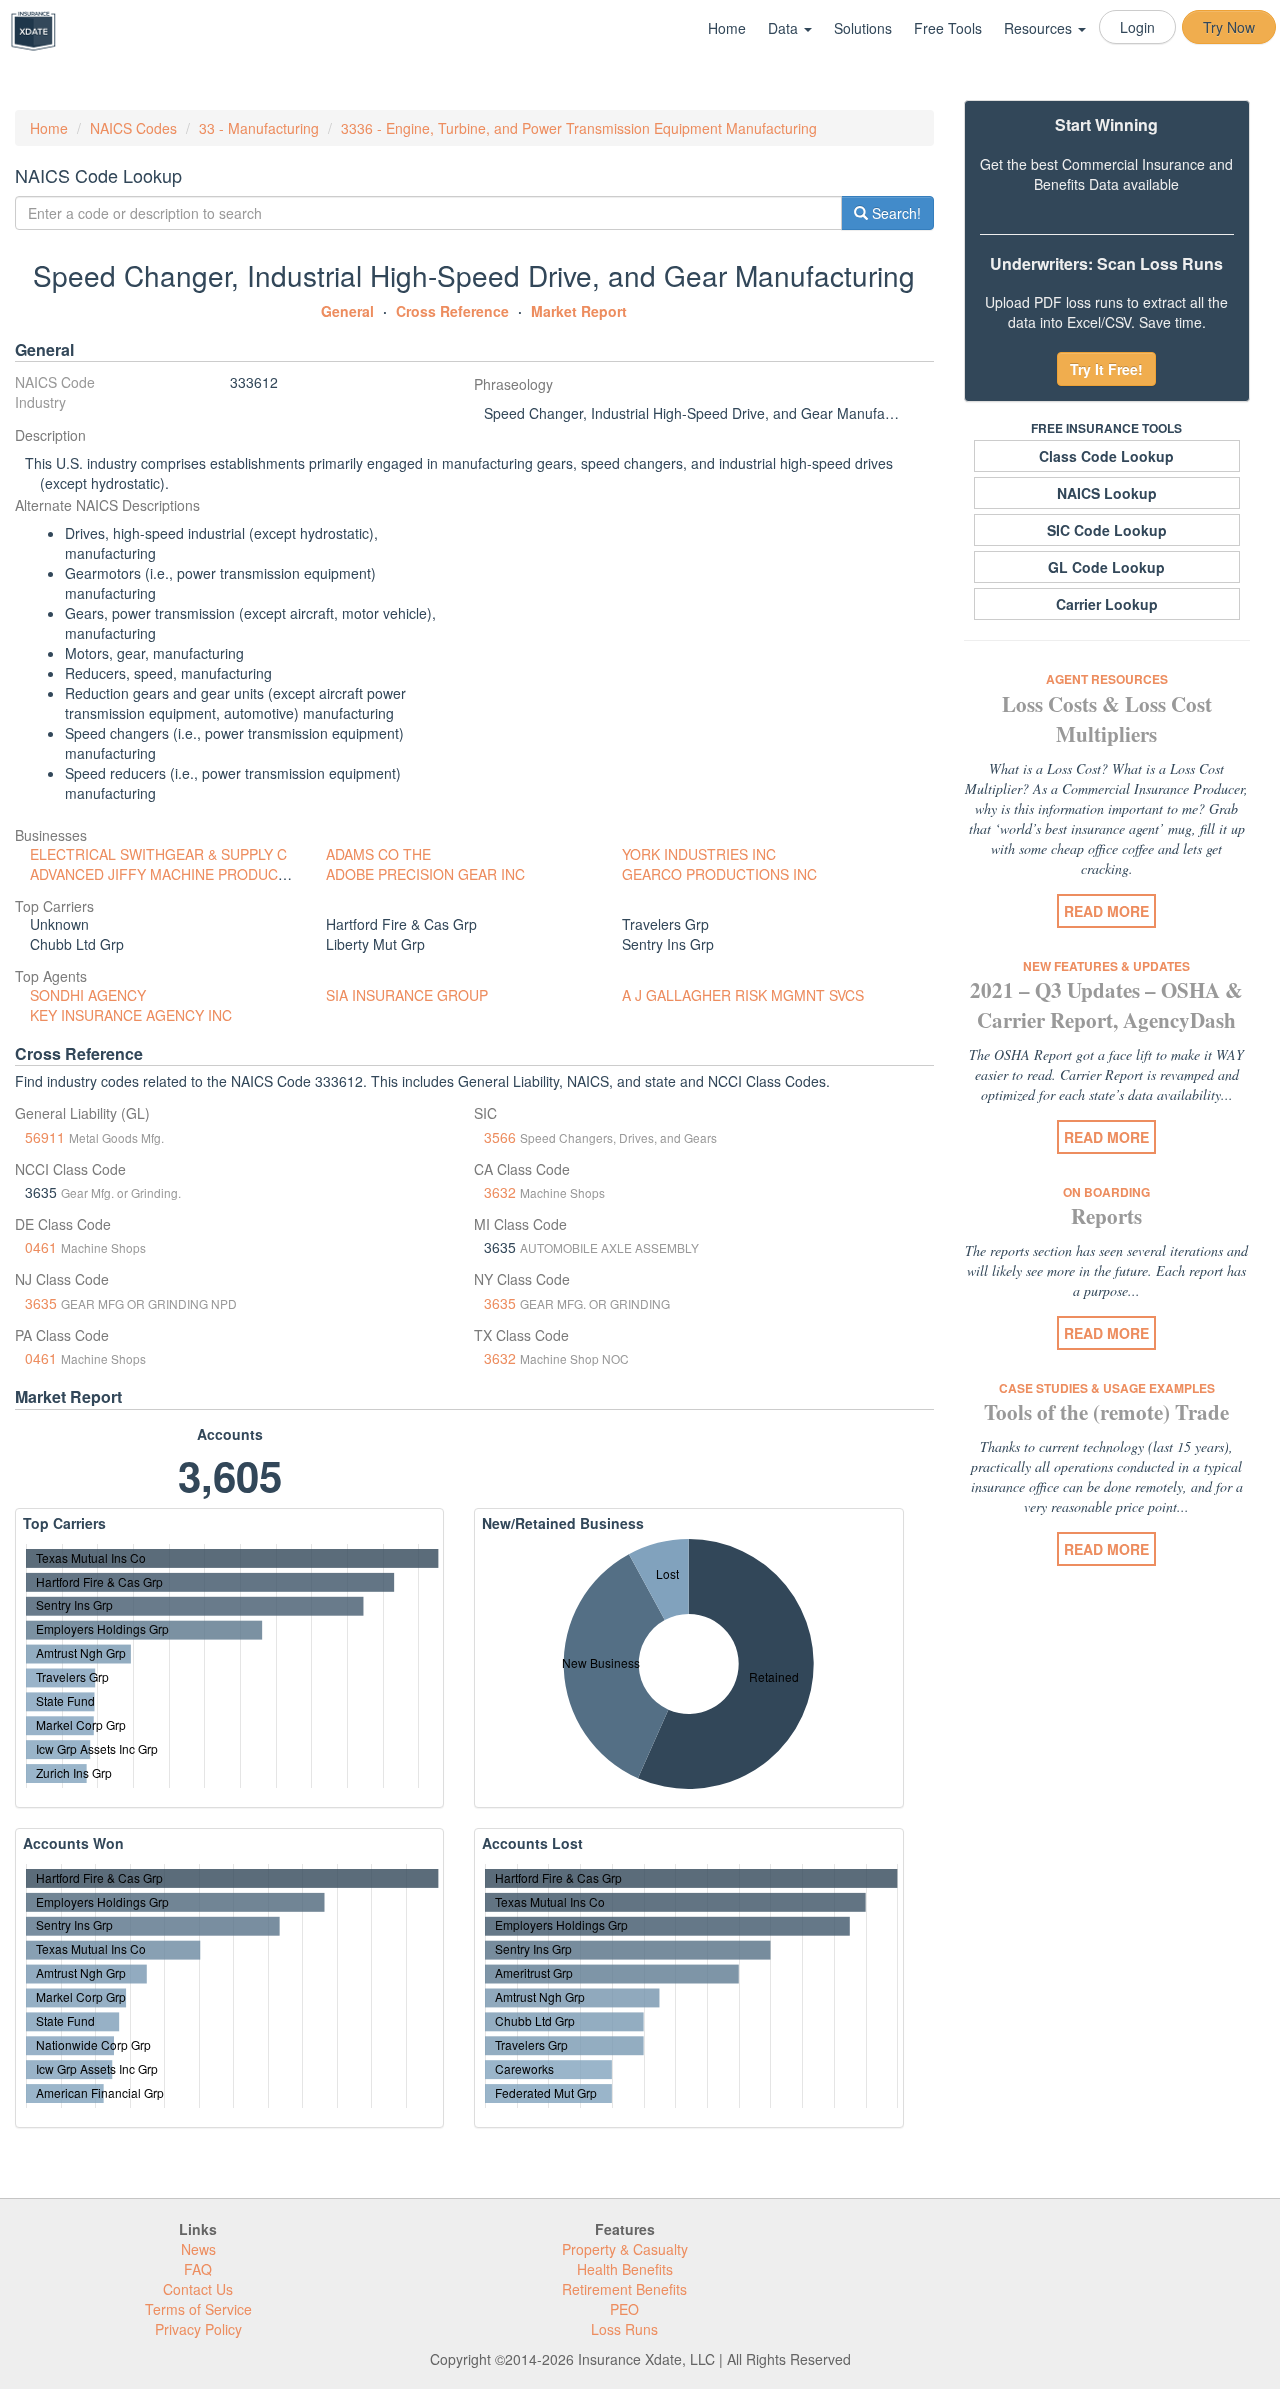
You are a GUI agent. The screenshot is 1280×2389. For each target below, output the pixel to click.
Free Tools (948, 28)
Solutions (863, 28)
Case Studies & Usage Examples (1107, 1388)
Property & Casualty (625, 2249)
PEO (624, 2309)
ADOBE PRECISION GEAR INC (425, 874)
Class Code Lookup (1106, 456)
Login (1137, 27)
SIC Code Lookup (1107, 530)
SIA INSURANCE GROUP (407, 995)
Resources (1040, 28)
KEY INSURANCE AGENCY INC (131, 1015)
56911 (45, 1137)
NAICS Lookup (1107, 493)
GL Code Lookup (1106, 567)
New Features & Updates (1106, 966)
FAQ (198, 2269)
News (198, 2249)
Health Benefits (625, 2269)
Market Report (579, 311)
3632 (500, 1192)
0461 (41, 1247)
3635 (41, 1303)
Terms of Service (198, 2309)
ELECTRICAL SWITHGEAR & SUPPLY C (158, 854)
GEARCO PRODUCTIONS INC (719, 874)
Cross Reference (452, 311)
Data (785, 28)
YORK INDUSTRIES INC (699, 854)
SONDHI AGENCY (88, 995)
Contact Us (198, 2289)
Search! (894, 213)
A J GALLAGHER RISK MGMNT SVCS (743, 995)
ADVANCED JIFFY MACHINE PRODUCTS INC (177, 874)
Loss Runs (624, 2329)
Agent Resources (1107, 679)
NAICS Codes (133, 128)
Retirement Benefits (624, 2289)
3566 (500, 1137)
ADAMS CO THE (378, 854)
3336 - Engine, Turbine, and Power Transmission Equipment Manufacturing (579, 128)
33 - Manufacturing (259, 128)
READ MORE (1106, 911)
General (347, 311)
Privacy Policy (198, 2329)
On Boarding (1106, 1192)
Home (727, 28)
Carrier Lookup (1107, 604)
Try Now (1229, 27)
